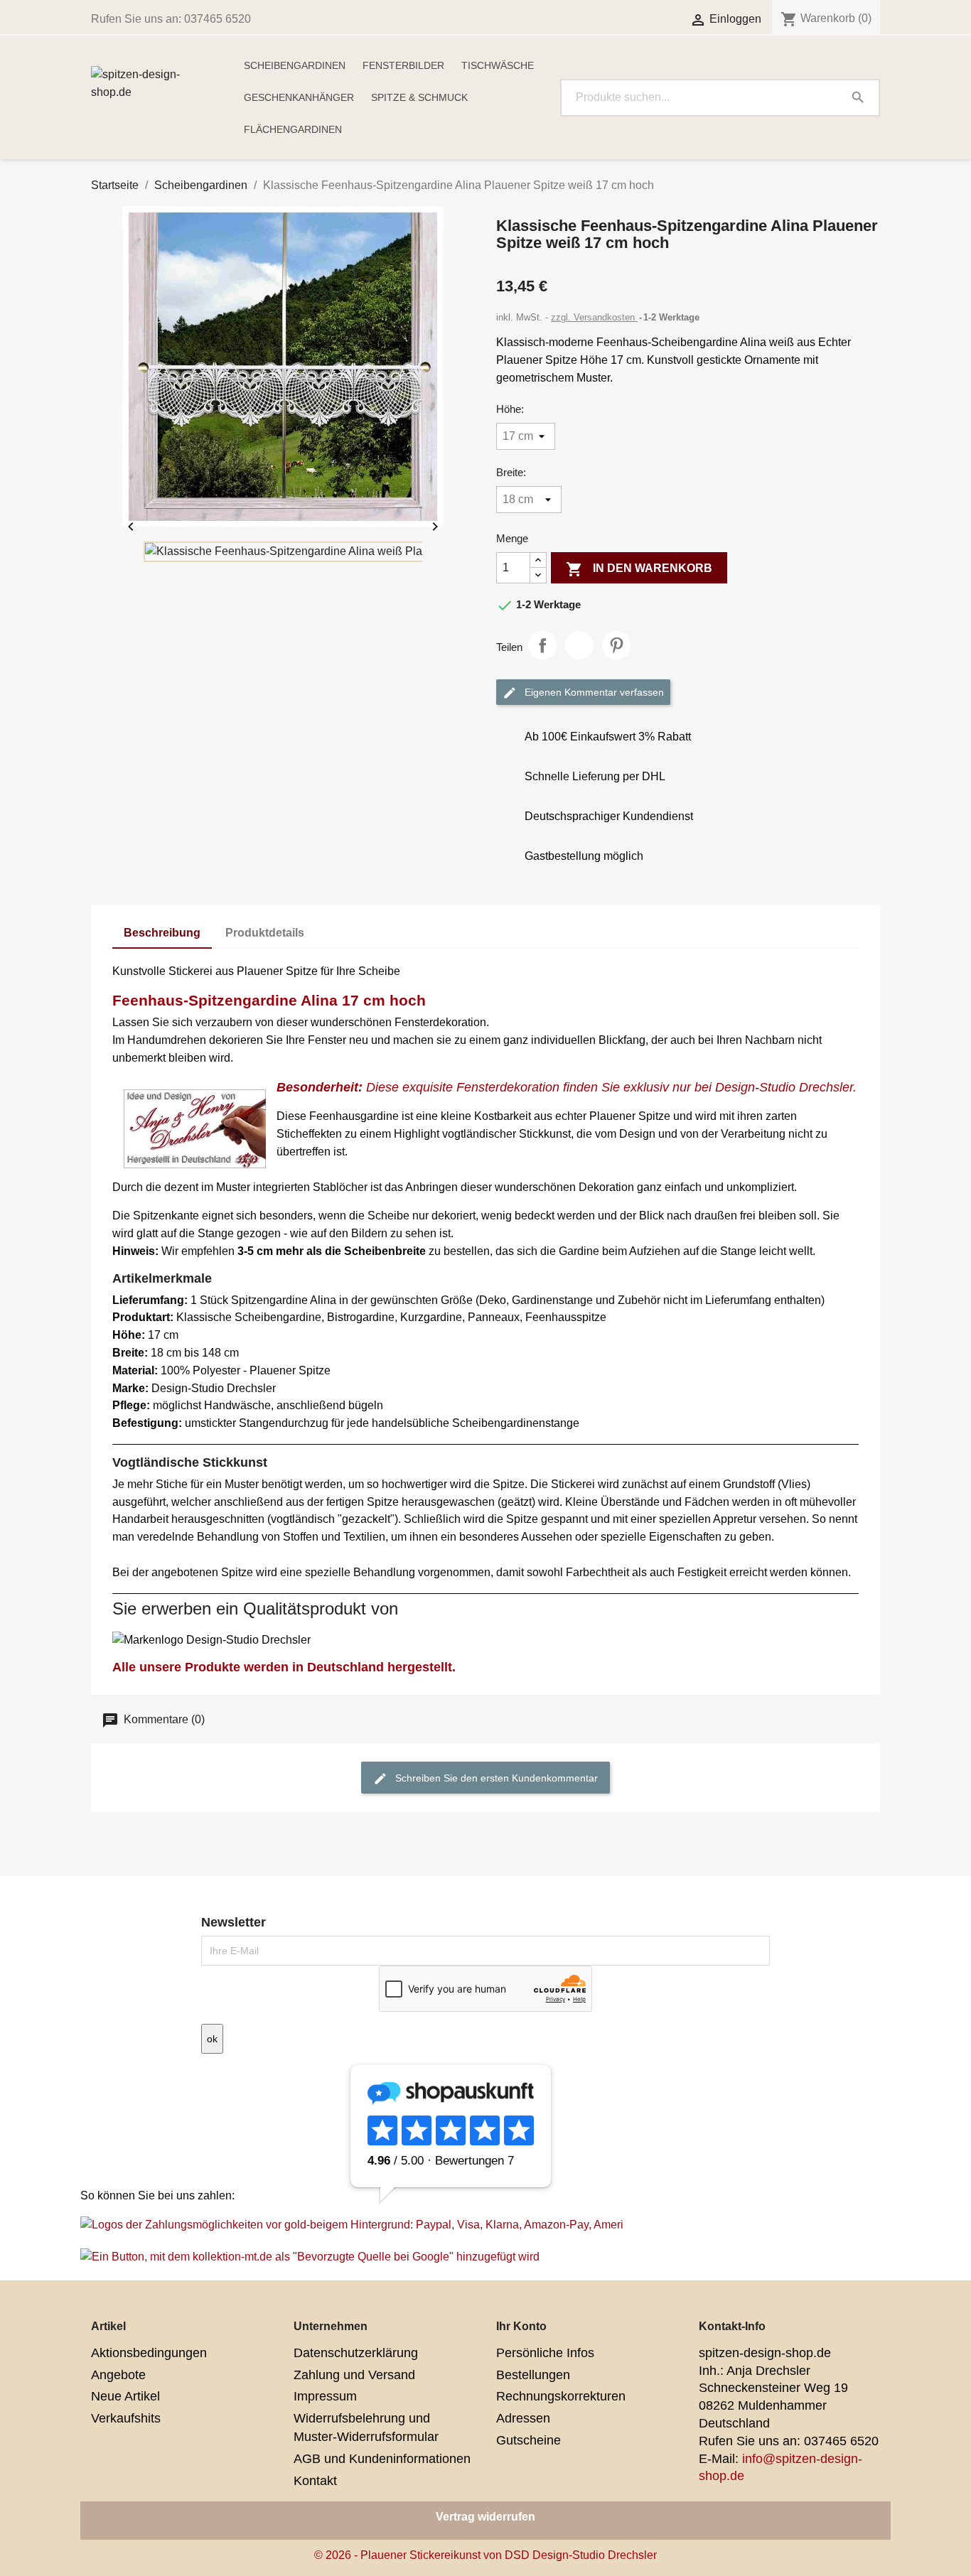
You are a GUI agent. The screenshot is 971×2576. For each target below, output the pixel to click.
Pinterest (616, 645)
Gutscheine (529, 2440)
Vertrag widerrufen (485, 2517)
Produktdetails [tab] (265, 933)
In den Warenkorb (639, 569)
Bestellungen (533, 2375)
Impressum (325, 2396)
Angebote (118, 2375)
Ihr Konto (521, 2326)
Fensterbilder (403, 65)
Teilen (542, 645)
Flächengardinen (293, 129)
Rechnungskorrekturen (561, 2396)
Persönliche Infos (545, 2353)
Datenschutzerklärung (356, 2353)
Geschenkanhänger (299, 97)
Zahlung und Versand (354, 2375)
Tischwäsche (498, 65)
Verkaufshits (126, 2418)
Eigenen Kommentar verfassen (593, 691)
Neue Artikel (125, 2396)
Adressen (523, 2418)
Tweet (579, 645)
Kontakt (315, 2481)
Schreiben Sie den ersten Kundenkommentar (495, 1777)
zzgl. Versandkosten (594, 317)
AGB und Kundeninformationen (382, 2459)
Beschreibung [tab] (162, 933)
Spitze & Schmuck (419, 97)
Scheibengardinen (295, 65)
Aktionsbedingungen (149, 2353)
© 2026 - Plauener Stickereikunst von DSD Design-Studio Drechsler (485, 2555)
